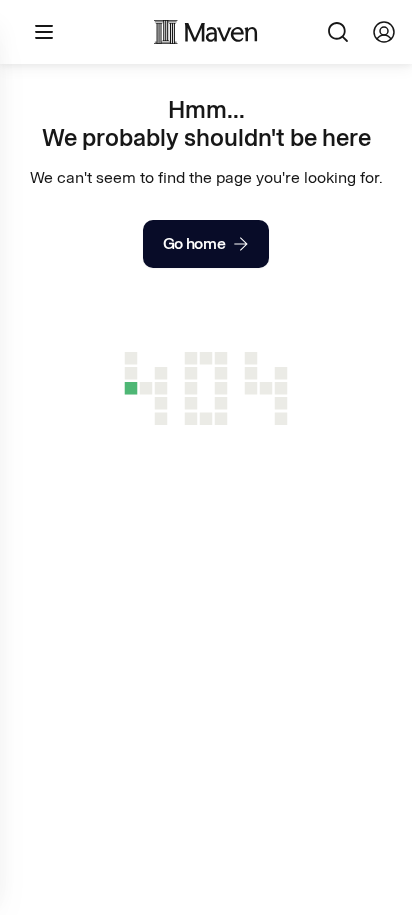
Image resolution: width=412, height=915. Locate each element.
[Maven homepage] (206, 32)
